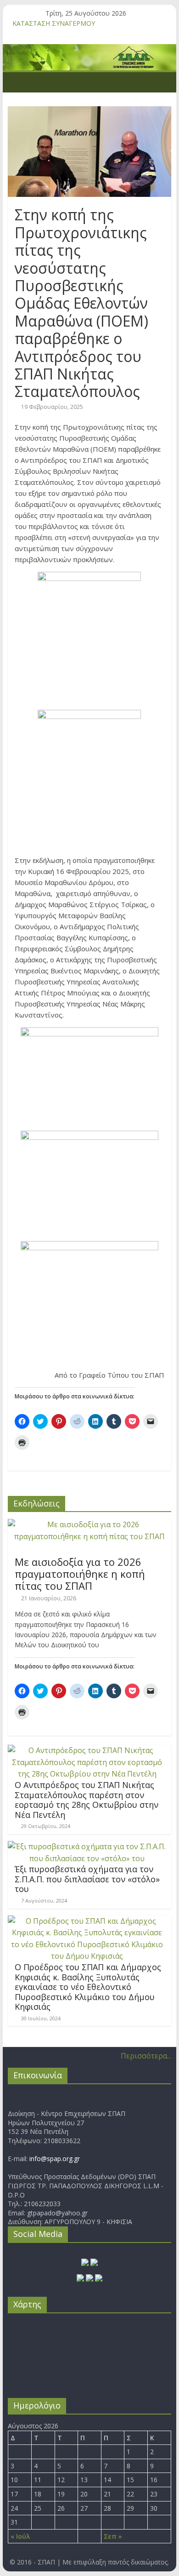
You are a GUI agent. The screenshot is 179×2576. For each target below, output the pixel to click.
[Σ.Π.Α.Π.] (17, 82)
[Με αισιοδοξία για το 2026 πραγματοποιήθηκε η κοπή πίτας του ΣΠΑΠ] (89, 1524)
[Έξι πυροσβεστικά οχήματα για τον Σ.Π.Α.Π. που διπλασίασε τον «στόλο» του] (87, 1846)
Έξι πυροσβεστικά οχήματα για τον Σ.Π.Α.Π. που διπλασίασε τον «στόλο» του (87, 1879)
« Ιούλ (20, 2536)
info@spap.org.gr (55, 2159)
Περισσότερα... (146, 2056)
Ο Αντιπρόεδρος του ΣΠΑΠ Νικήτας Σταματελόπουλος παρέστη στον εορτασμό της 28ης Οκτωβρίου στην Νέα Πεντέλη (87, 1800)
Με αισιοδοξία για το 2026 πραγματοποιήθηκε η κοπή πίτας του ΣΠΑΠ (80, 1574)
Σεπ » (113, 2536)
